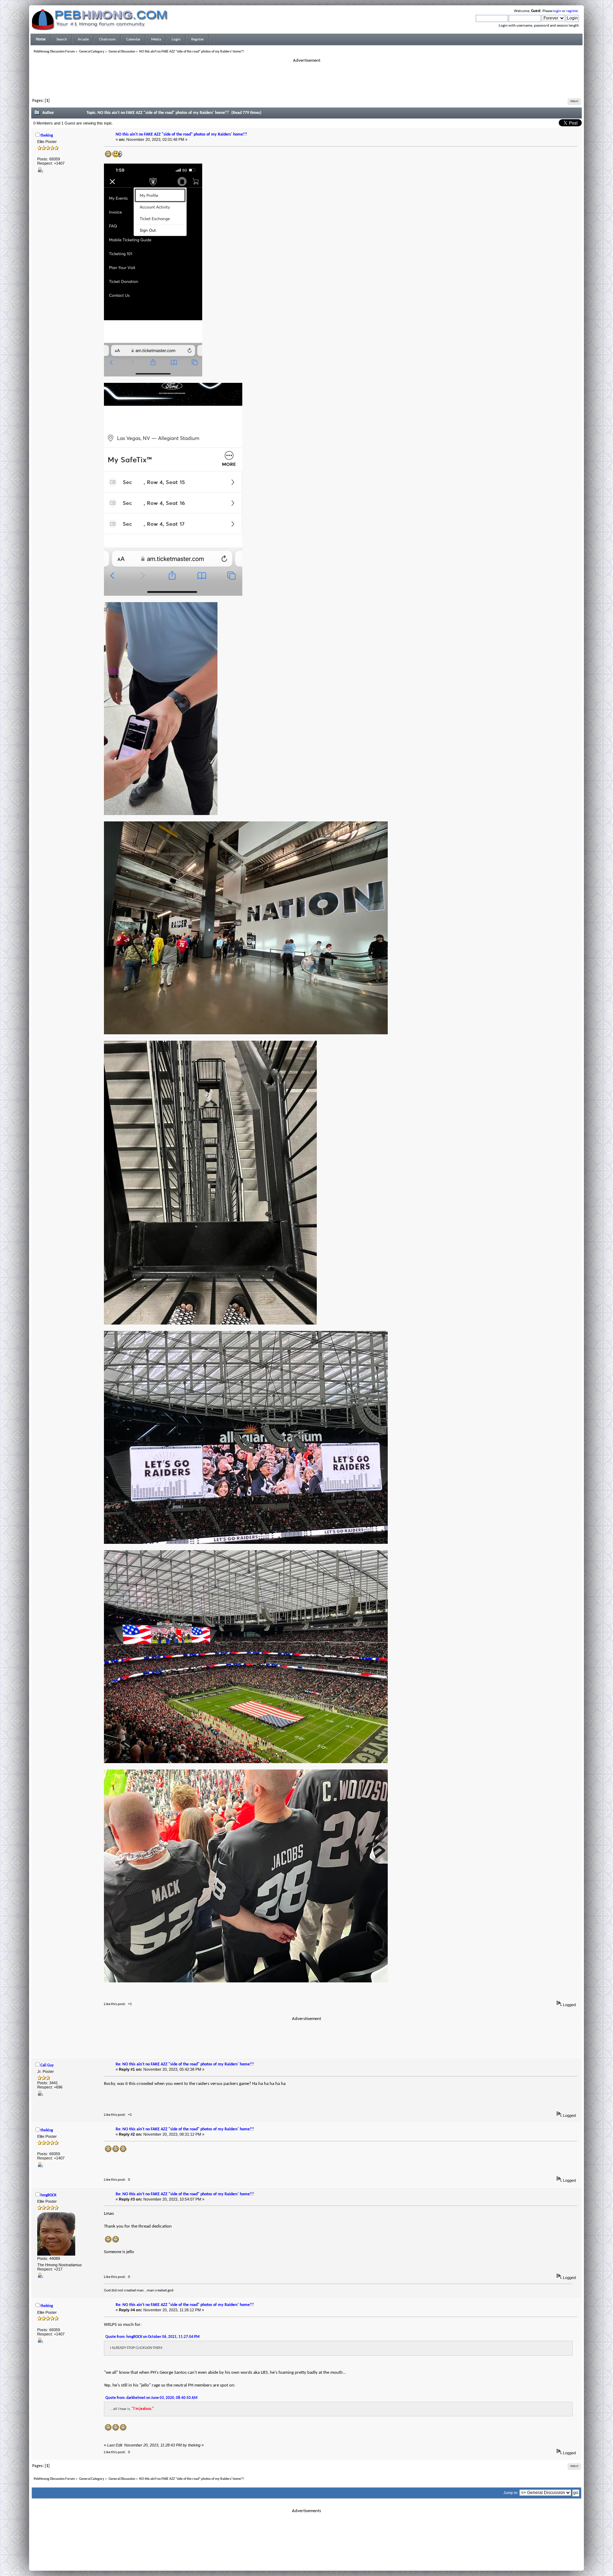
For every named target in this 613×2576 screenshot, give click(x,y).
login (557, 11)
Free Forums (317, 2559)
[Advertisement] (306, 79)
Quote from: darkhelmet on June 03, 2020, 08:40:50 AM (151, 2398)
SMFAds (292, 2559)
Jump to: (511, 2493)
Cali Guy (47, 2066)
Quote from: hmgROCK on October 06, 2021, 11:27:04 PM (153, 2337)
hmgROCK (48, 2195)
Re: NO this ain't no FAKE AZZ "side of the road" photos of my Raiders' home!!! (185, 2064)
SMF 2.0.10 (278, 2555)
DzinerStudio (316, 2564)
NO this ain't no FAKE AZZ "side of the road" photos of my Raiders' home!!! (181, 134)
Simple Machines (330, 2555)
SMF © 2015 (302, 2555)
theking (47, 136)
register (572, 11)
